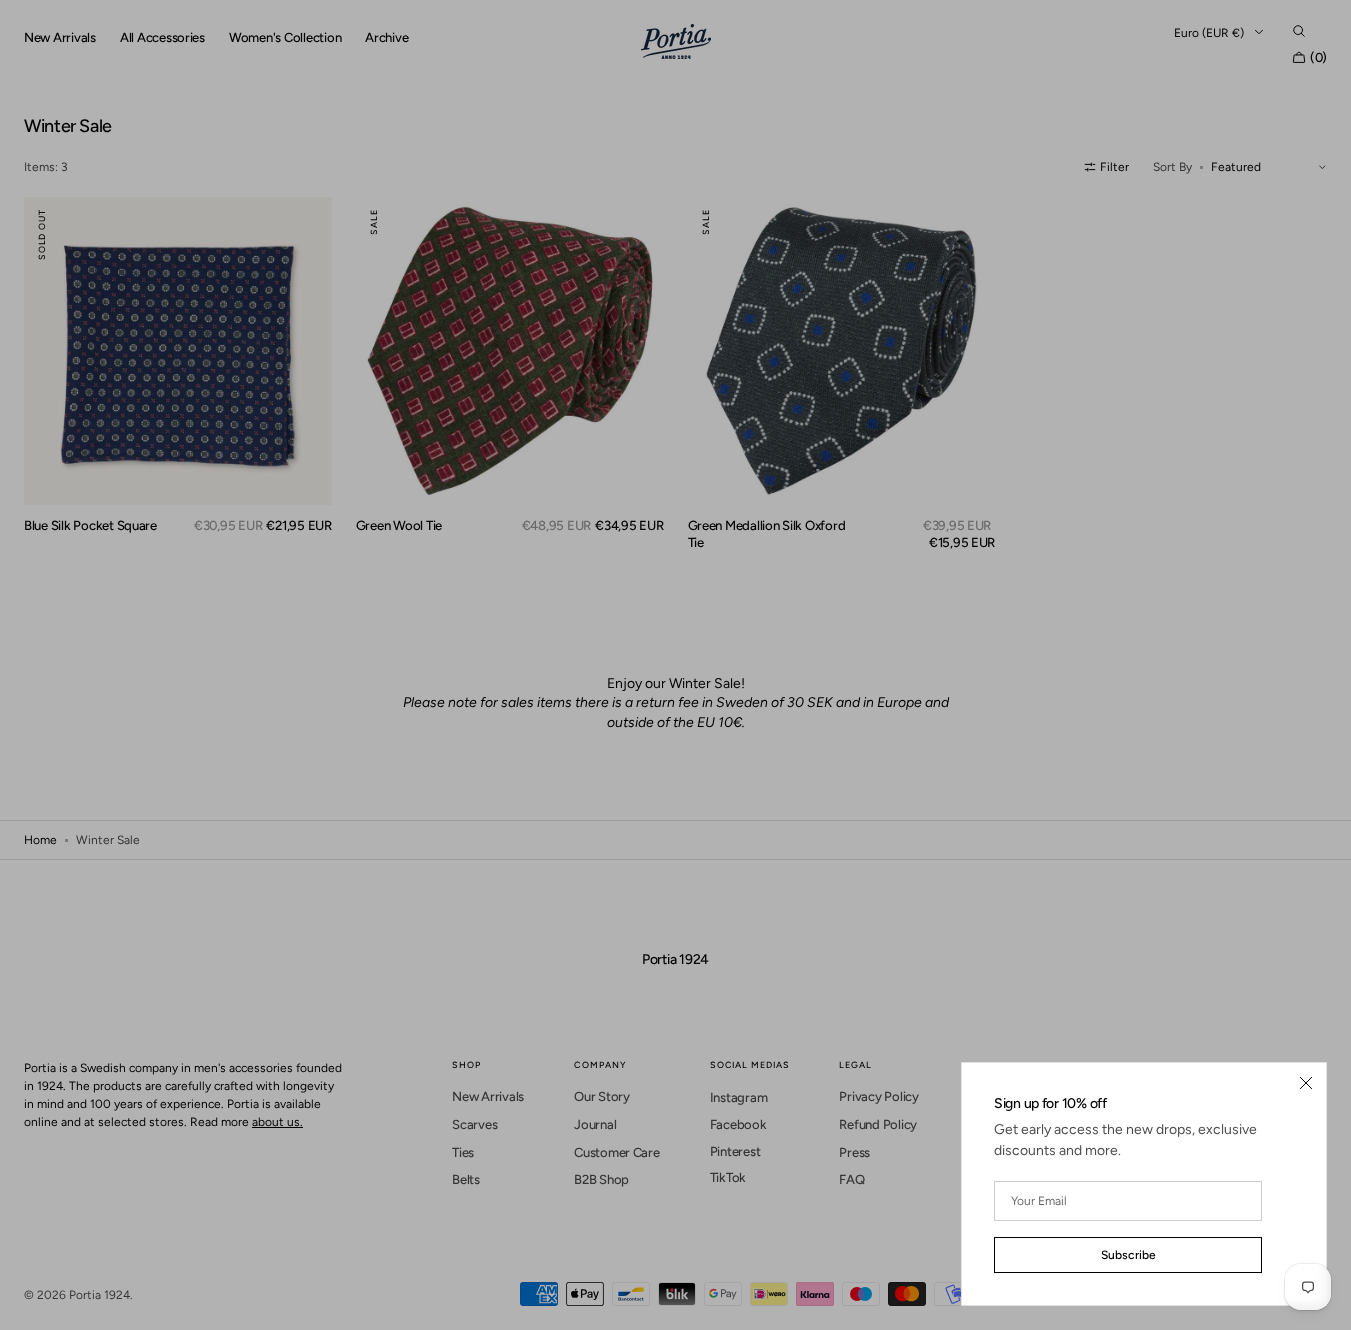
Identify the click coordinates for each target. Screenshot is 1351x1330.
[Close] (1306, 1083)
